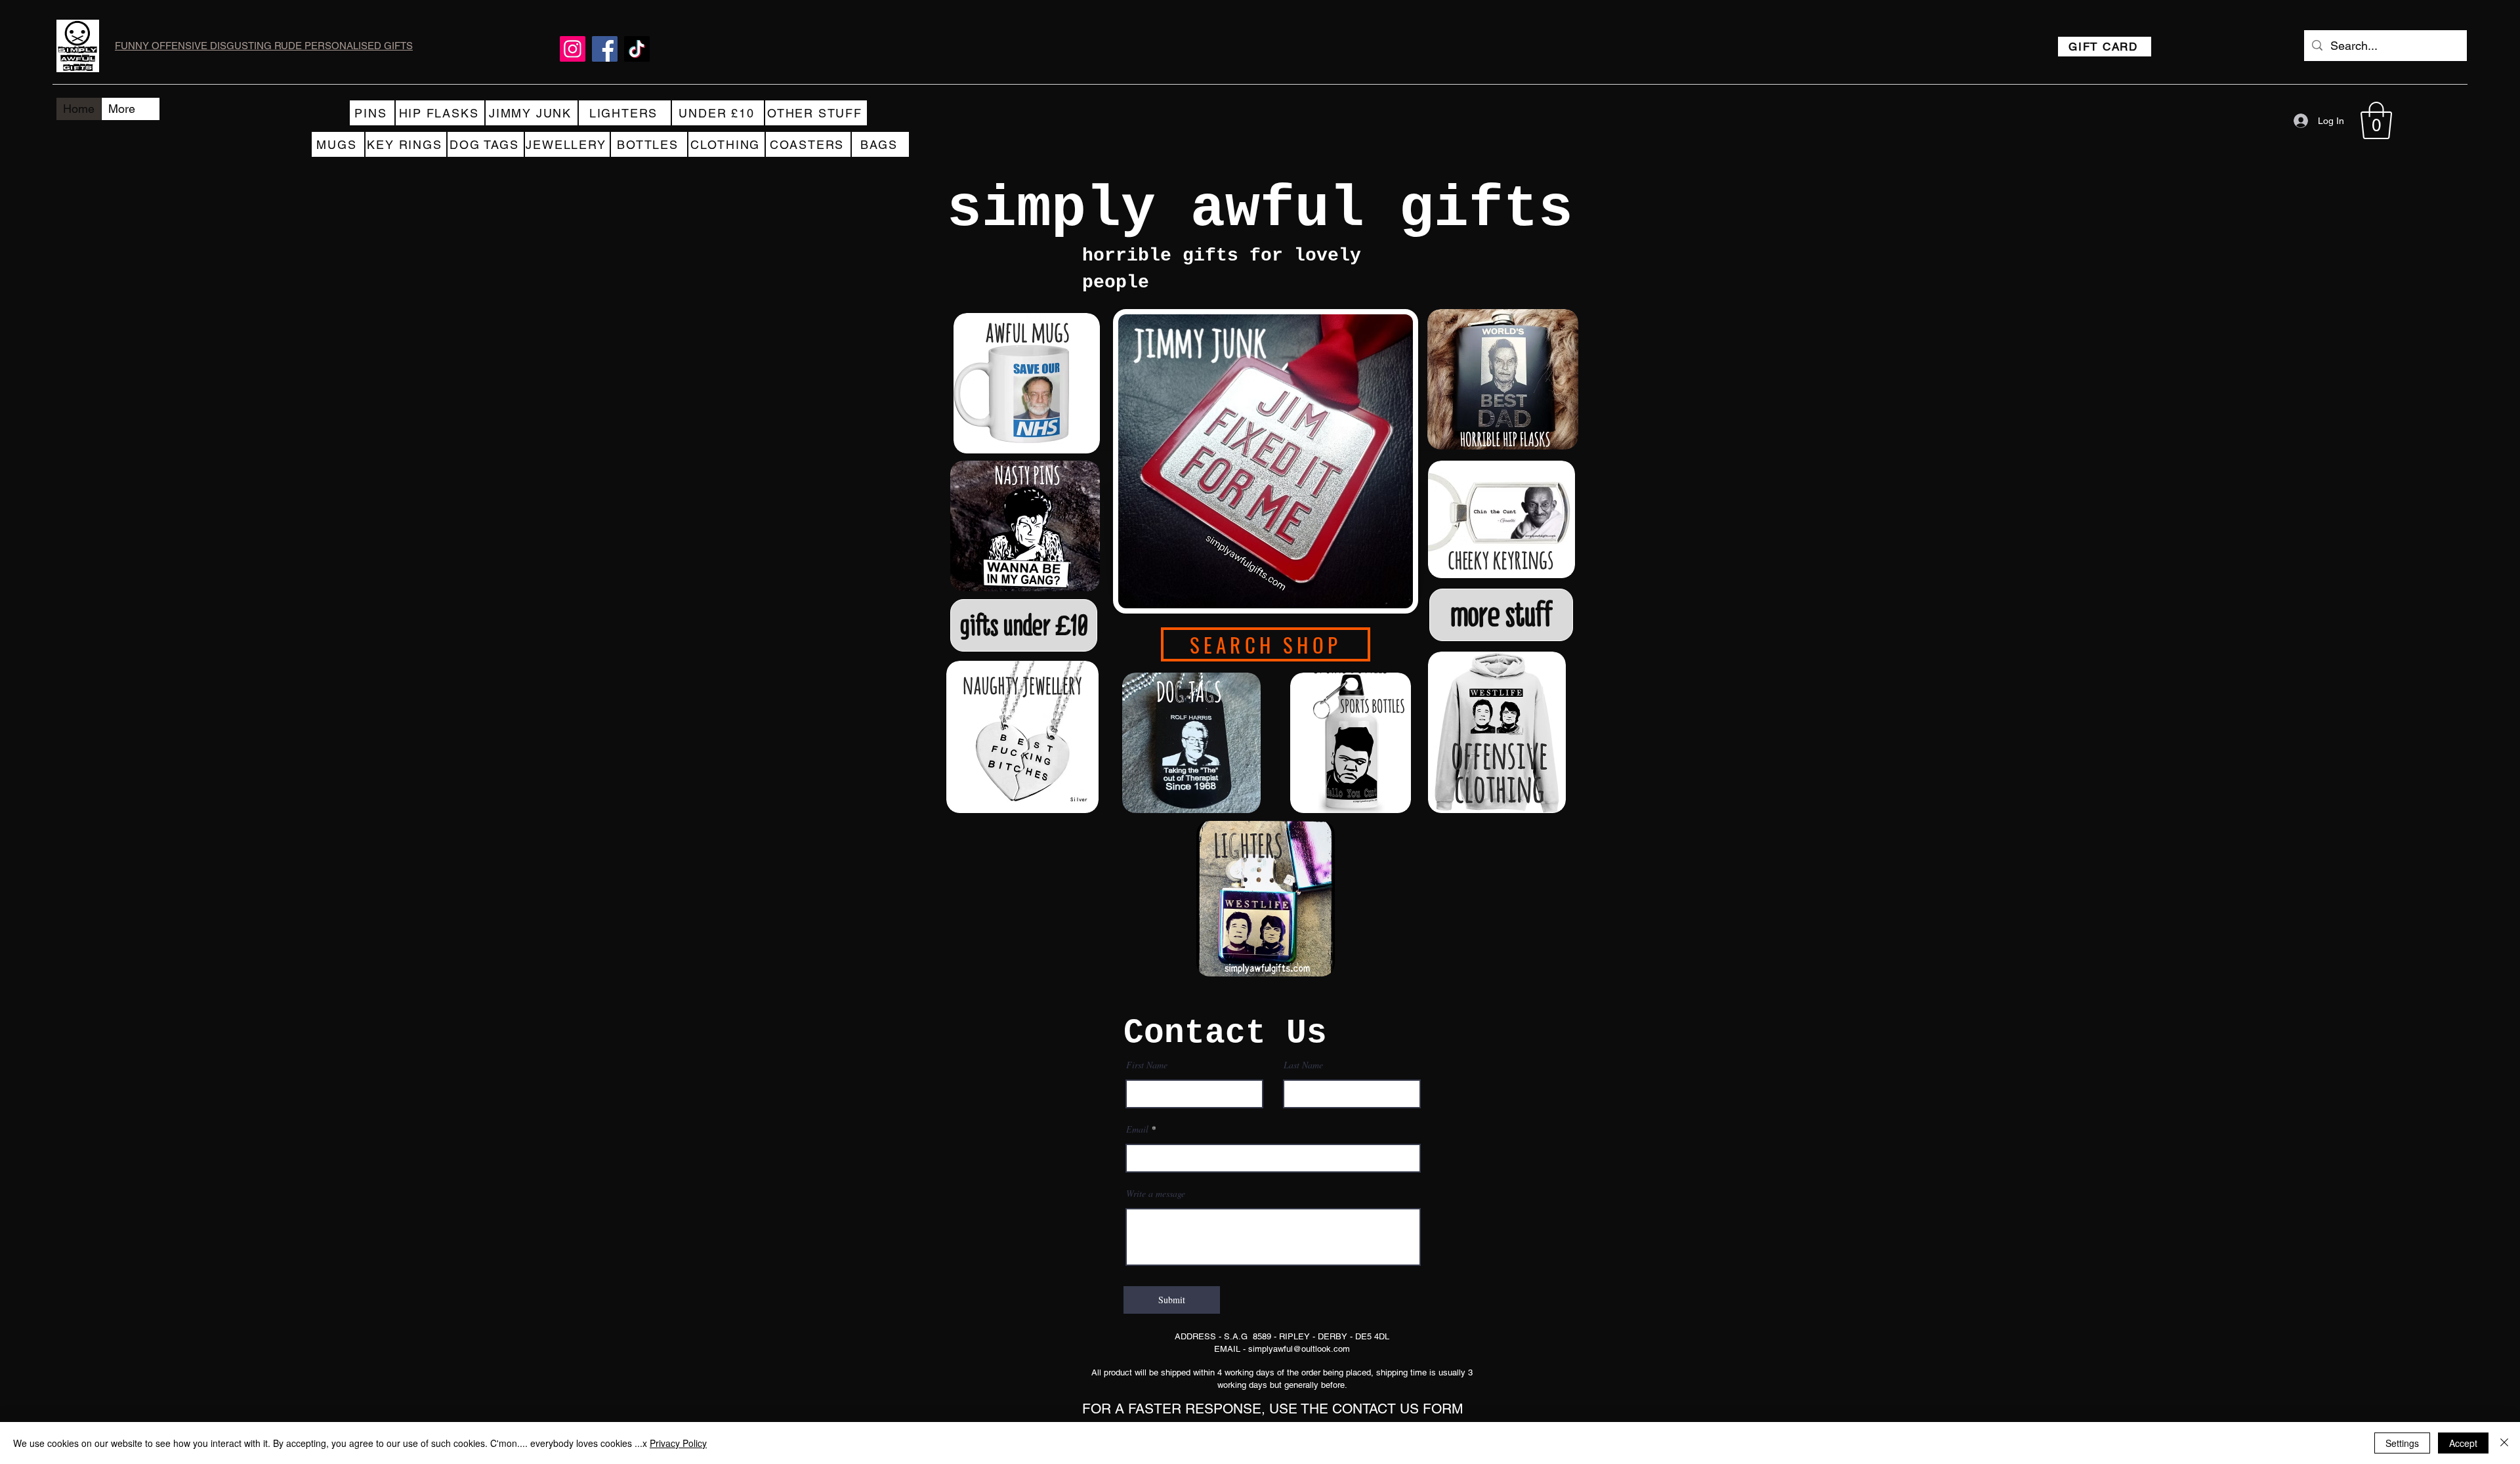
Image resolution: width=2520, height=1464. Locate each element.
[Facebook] (605, 49)
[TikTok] (637, 49)
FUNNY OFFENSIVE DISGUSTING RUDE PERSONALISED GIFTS (264, 46)
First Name (1147, 1065)
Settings (2402, 1443)
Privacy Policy (678, 1443)
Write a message (1156, 1194)
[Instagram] (573, 49)
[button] (2376, 120)
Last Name (1303, 1065)
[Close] (2504, 1443)
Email (1137, 1129)
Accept (2463, 1443)
